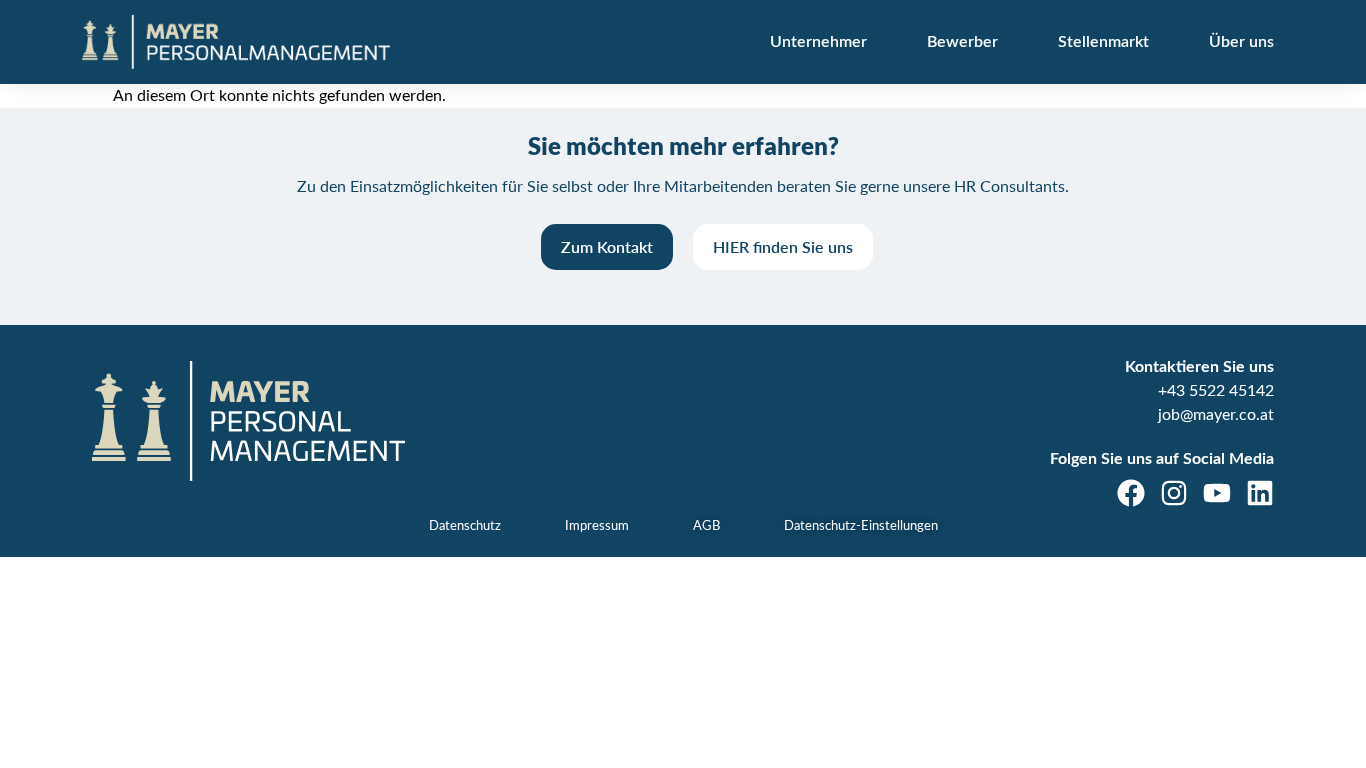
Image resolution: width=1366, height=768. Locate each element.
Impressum (597, 526)
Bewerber (962, 42)
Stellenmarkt (1103, 42)
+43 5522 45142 (1216, 391)
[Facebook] (1131, 493)
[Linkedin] (1260, 493)
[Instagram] (1174, 493)
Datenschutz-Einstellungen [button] (861, 526)
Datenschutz (465, 526)
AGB (706, 526)
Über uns (1241, 42)
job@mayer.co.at (1216, 415)
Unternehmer (818, 42)
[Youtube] (1217, 493)
